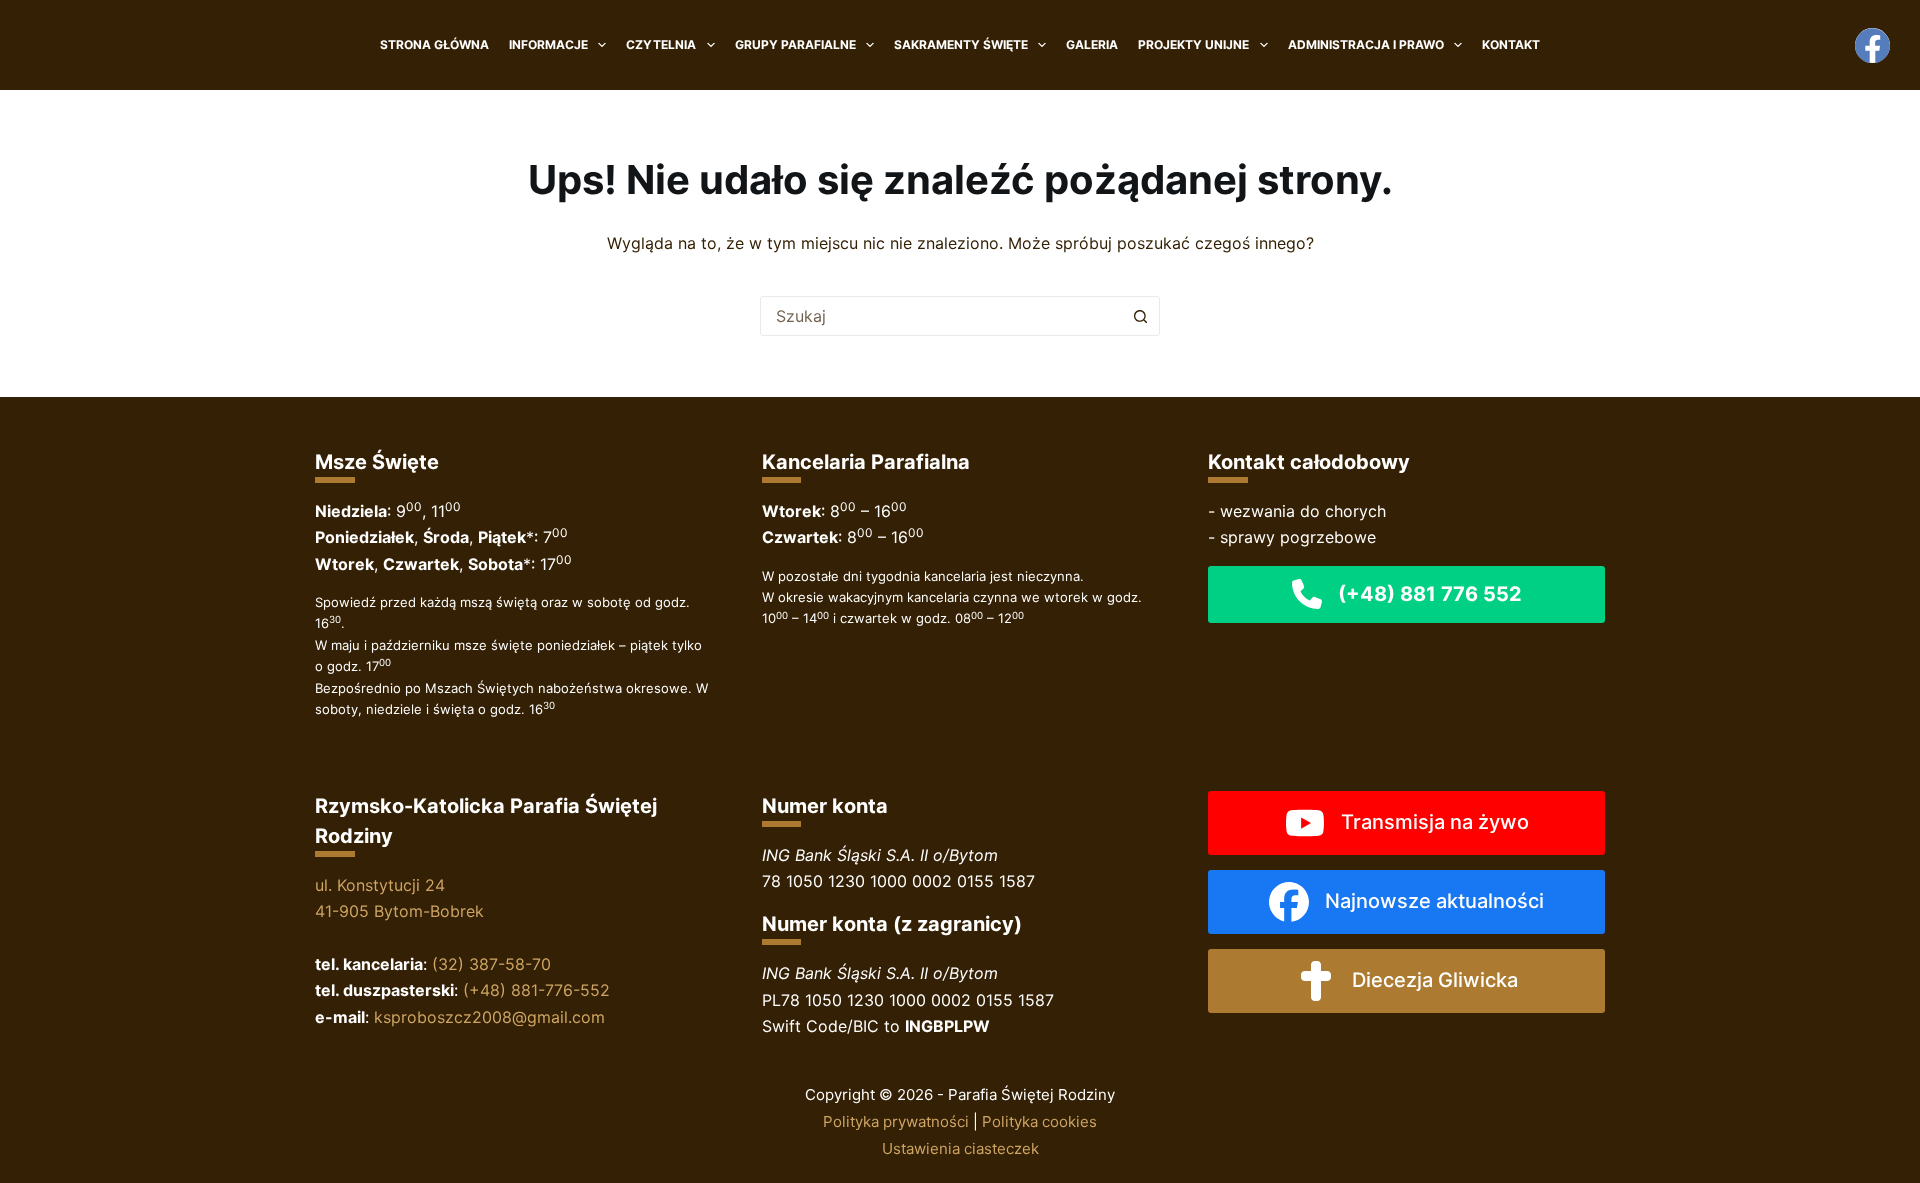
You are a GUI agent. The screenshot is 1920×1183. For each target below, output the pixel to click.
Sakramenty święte (961, 44)
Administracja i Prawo (1366, 44)
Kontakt (1511, 44)
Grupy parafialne (795, 44)
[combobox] (941, 316)
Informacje (548, 44)
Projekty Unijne (1193, 44)
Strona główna (434, 44)
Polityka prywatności (896, 1121)
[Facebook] (1872, 45)
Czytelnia (661, 44)
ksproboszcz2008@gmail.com (489, 1017)
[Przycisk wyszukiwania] (1140, 316)
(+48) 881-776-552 (536, 990)
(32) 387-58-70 (491, 964)
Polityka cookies (1039, 1121)
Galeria (1092, 44)
